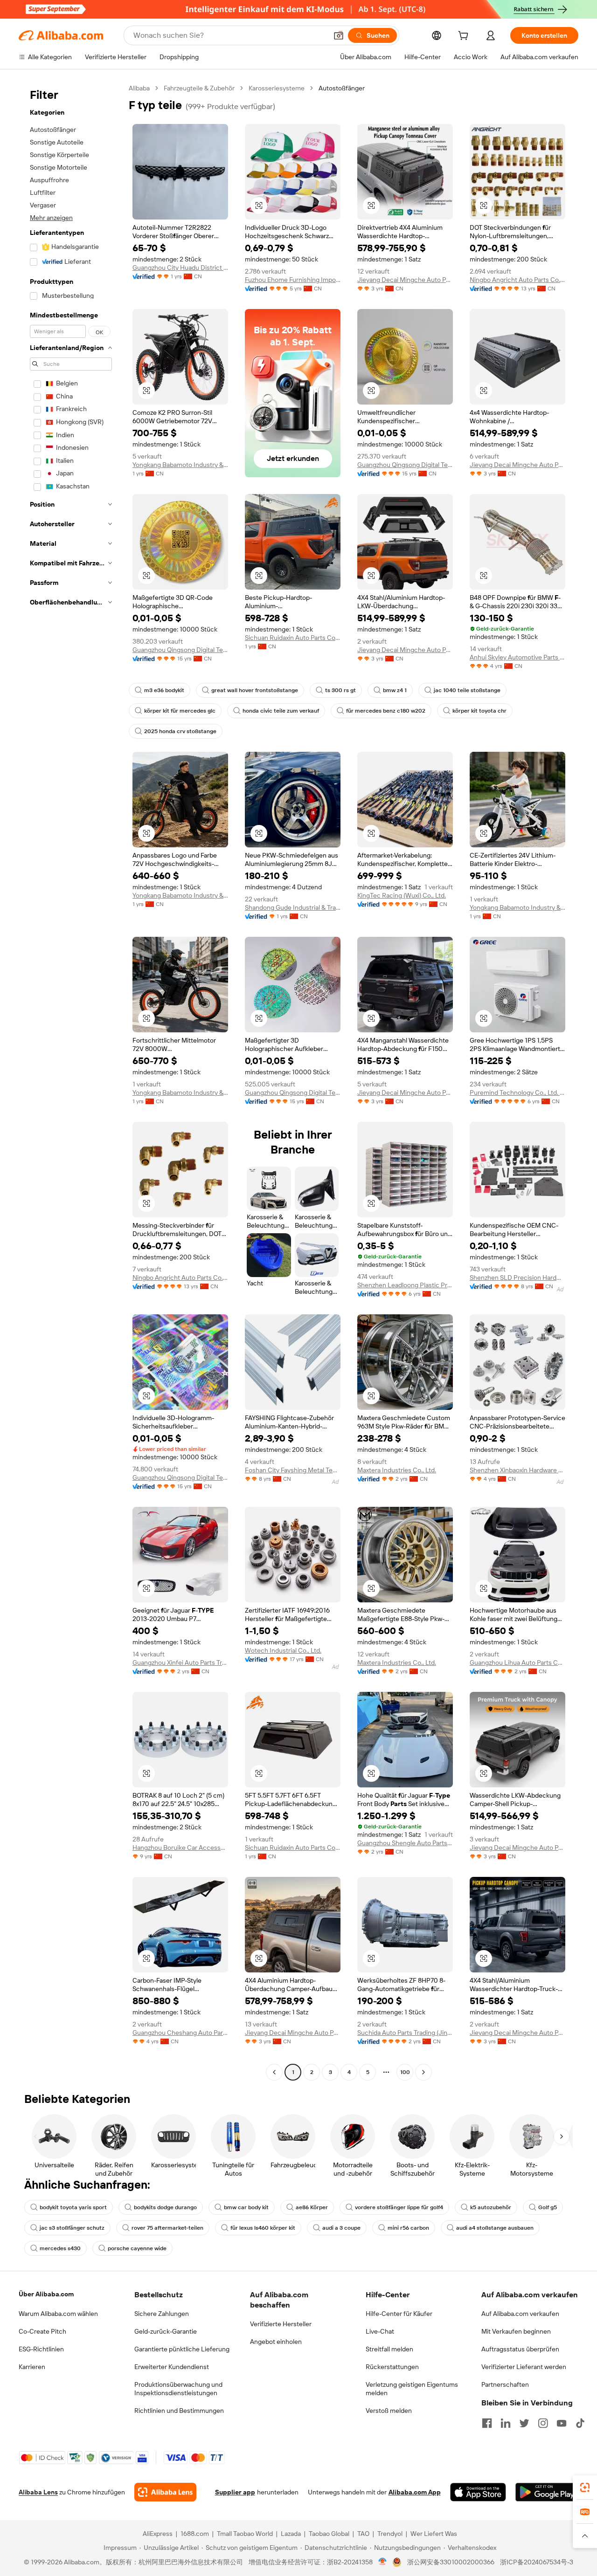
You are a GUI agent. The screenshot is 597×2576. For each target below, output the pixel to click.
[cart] (465, 37)
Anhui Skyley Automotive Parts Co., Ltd (517, 657)
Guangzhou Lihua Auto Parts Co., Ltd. (517, 1662)
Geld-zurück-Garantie (166, 2331)
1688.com (195, 2534)
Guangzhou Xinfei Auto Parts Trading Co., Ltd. (180, 1662)
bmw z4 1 (395, 690)
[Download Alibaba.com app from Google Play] (547, 2492)
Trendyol (390, 2534)
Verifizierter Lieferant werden (524, 2367)
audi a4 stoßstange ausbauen (495, 2228)
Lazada (291, 2534)
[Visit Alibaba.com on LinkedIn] (506, 2423)
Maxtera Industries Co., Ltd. (397, 1470)
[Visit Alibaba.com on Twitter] (524, 2423)
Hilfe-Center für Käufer (399, 2314)
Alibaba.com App (415, 2492)
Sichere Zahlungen (162, 2314)
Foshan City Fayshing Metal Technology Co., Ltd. (293, 1470)
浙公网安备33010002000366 (451, 2562)
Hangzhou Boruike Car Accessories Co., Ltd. (180, 1848)
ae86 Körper (312, 2207)
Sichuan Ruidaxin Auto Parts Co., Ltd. (293, 638)
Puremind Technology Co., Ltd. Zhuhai (517, 1092)
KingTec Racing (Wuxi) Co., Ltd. (402, 895)
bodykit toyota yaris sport (73, 2207)
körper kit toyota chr (479, 711)
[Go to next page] (423, 2072)
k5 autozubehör (491, 2207)
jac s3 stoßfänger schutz (72, 2228)
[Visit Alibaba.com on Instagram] (543, 2423)
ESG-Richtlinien (41, 2349)
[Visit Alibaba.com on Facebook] (487, 2423)
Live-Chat (380, 2331)
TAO (363, 2534)
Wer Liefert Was (434, 2534)
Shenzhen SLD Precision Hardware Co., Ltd (517, 1278)
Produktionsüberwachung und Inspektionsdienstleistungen (178, 2389)
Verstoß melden (389, 2411)
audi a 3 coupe (341, 2228)
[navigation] (71, 1081)
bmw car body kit (246, 2207)
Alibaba (139, 88)
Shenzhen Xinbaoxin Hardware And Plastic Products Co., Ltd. (517, 1470)
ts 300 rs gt (340, 690)
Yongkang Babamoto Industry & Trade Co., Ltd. (180, 465)
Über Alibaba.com (46, 2294)
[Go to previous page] (274, 2072)
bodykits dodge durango (165, 2207)
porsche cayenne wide (137, 2248)
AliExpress (158, 2534)
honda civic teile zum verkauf (281, 711)
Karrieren (32, 2367)
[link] (585, 2487)
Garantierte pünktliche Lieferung (182, 2349)
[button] (339, 35)
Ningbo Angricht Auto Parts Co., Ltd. (517, 280)
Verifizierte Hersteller (281, 2324)
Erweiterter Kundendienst (172, 2367)
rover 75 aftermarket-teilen (167, 2228)
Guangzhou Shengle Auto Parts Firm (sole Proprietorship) (405, 1843)
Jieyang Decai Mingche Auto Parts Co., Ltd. (405, 280)
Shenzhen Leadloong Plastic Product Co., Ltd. (405, 1285)
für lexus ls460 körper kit (263, 2228)
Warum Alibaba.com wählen (58, 2314)
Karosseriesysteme (277, 88)
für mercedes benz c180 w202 (386, 711)
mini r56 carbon (408, 2228)
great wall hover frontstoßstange (255, 690)
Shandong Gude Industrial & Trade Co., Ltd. (293, 907)
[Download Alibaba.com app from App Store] (478, 2492)
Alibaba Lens (38, 2492)
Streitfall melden (389, 2349)
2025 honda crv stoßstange (180, 731)
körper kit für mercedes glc (180, 711)
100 (405, 2072)
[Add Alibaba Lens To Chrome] (165, 2492)
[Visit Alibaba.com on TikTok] (580, 2423)
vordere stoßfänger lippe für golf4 (399, 2207)
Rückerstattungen (392, 2367)
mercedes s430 (60, 2248)
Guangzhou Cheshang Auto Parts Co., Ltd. (180, 2033)
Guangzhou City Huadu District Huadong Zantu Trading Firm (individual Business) (180, 268)
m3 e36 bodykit (164, 690)
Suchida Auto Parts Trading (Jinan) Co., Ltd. (405, 2033)
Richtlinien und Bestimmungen (179, 2411)
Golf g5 (548, 2207)
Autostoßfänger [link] (342, 88)
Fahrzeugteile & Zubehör (199, 88)
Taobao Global (329, 2534)
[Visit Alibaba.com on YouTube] (562, 2423)
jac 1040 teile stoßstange (467, 690)
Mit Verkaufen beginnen (516, 2331)
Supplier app (235, 2492)
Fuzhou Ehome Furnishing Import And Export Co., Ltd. (293, 280)
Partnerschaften (505, 2384)
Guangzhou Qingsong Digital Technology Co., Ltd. (405, 465)
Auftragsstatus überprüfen (520, 2349)
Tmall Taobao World (245, 2534)
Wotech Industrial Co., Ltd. (283, 1650)
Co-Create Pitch (42, 2331)
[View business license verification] (383, 2562)
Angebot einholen (276, 2342)
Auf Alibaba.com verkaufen (520, 2314)
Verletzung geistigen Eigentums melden (412, 2389)
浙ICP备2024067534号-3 (537, 2562)
